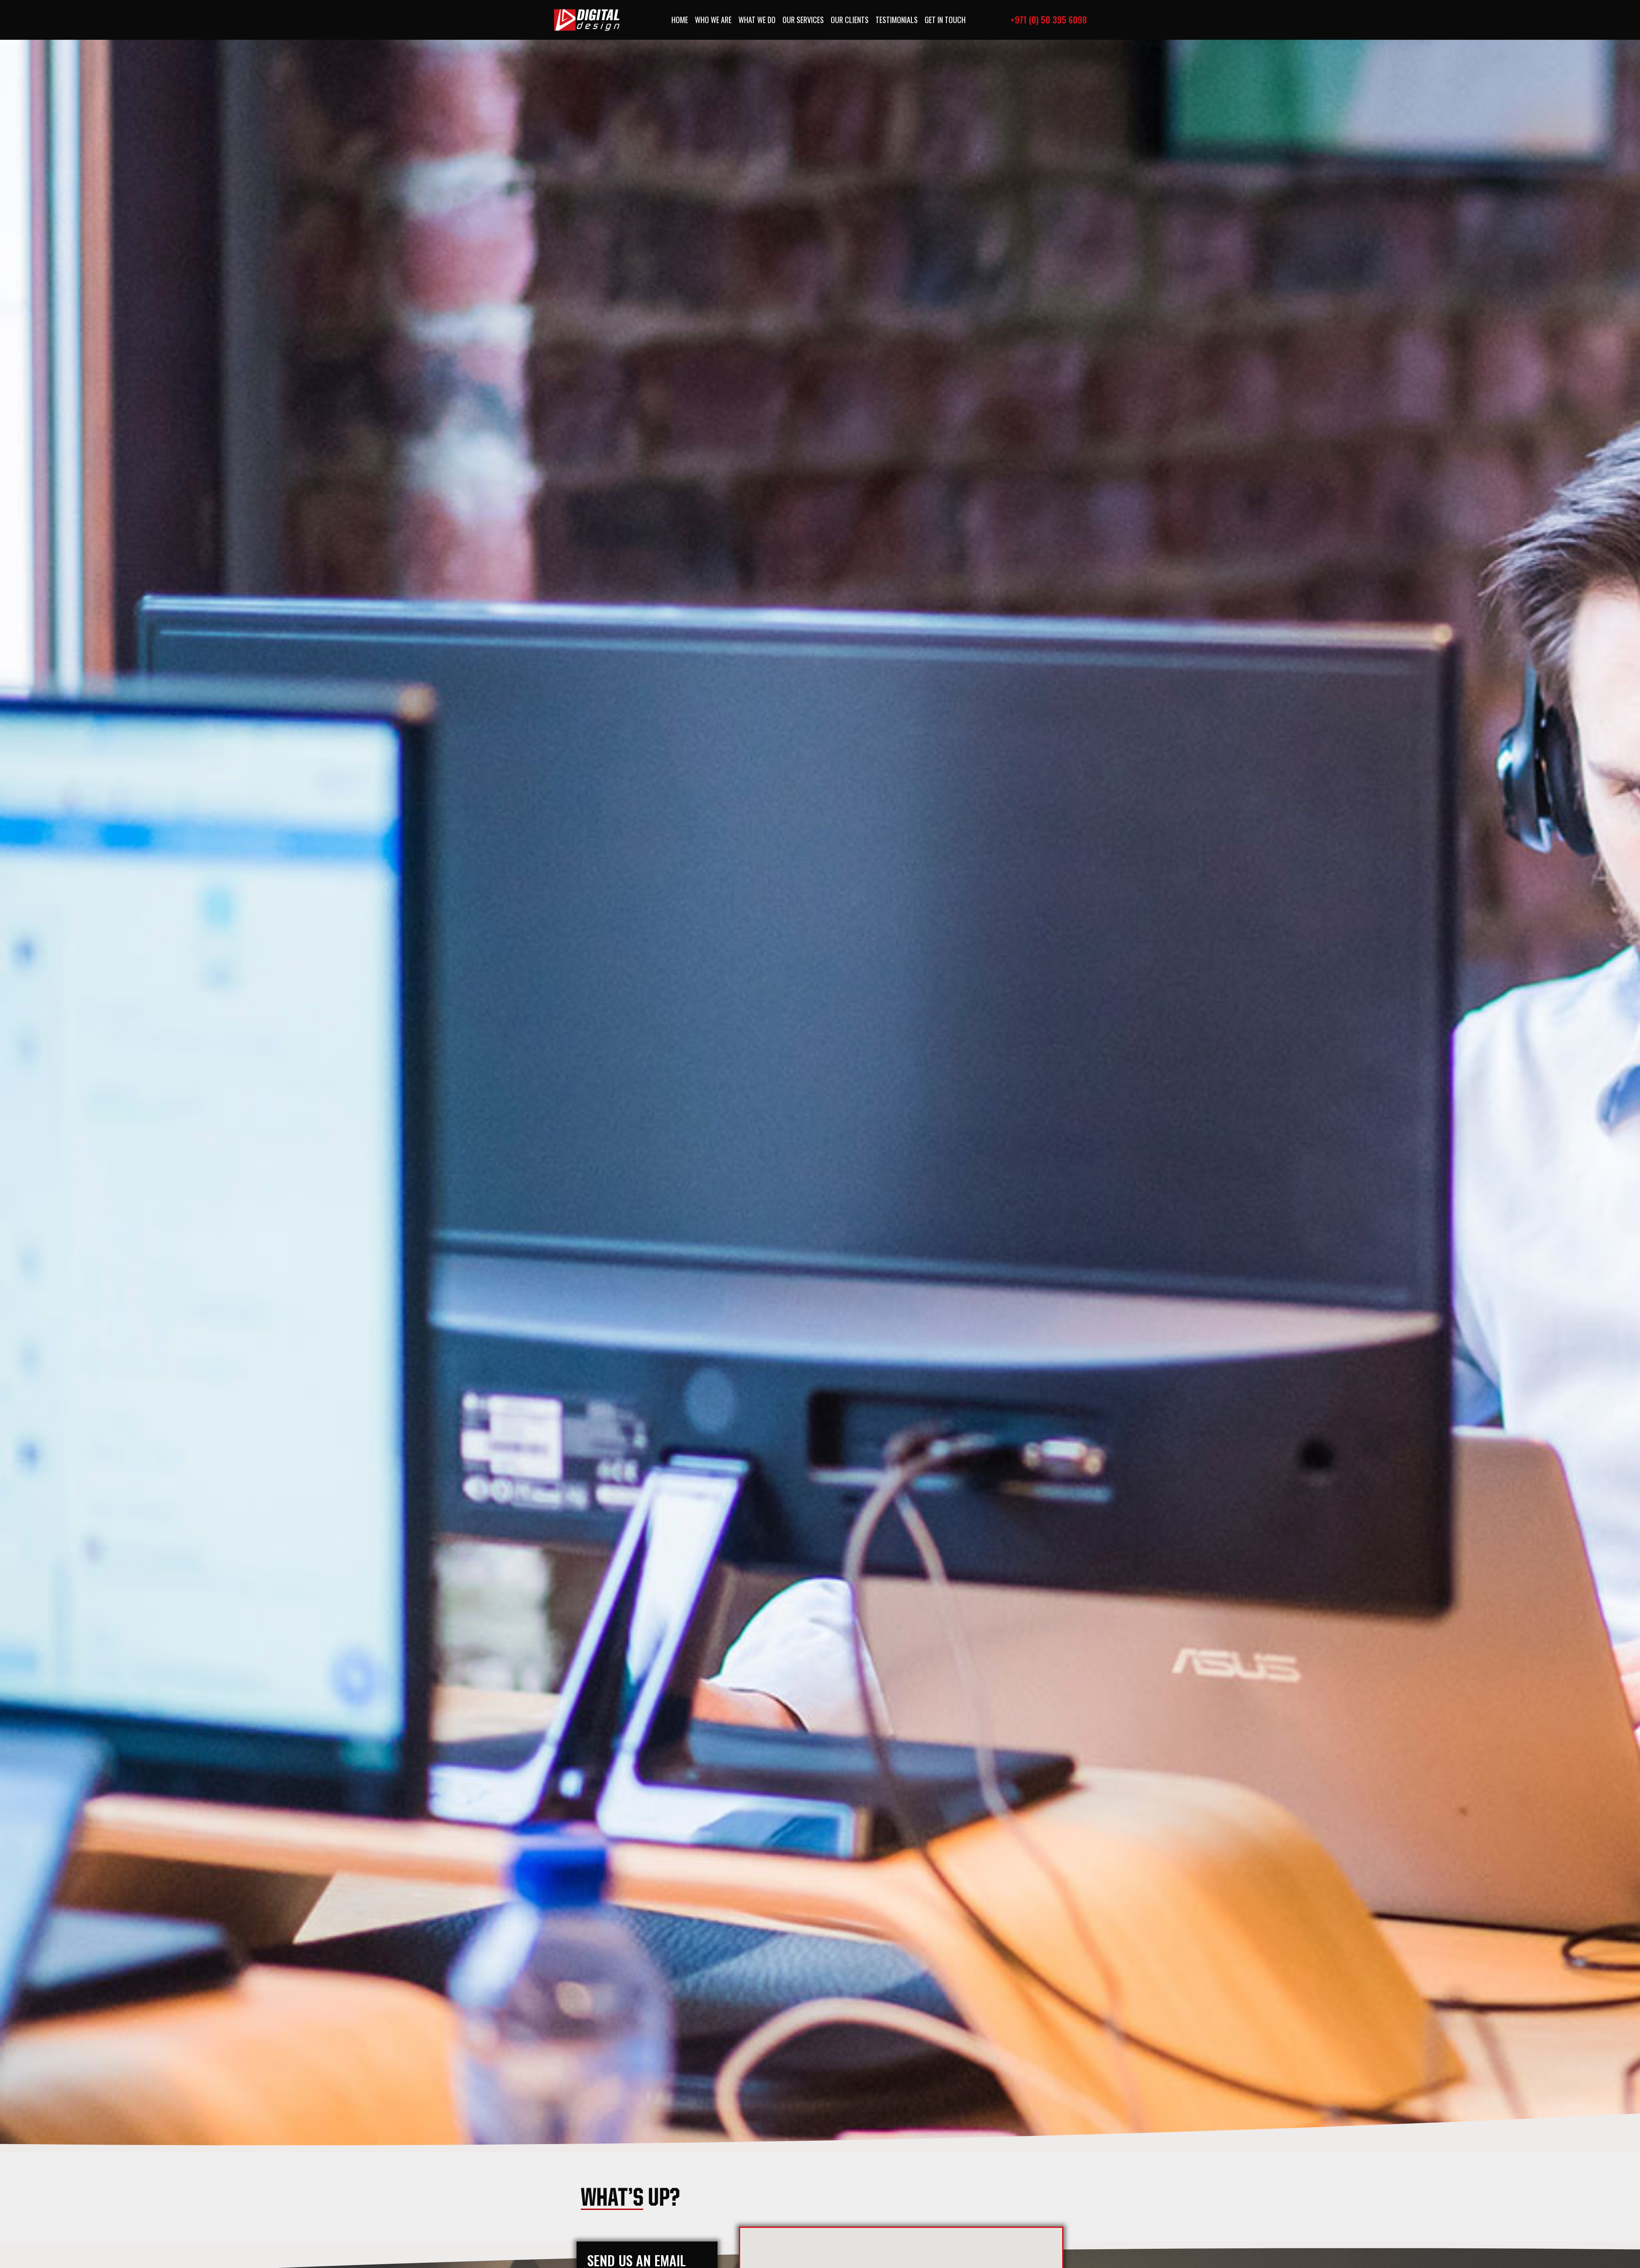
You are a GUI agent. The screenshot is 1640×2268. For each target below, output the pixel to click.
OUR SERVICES (803, 20)
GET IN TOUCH (945, 20)
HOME (680, 20)
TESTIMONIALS (897, 20)
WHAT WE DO (757, 20)
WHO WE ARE (713, 20)
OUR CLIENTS (850, 20)
